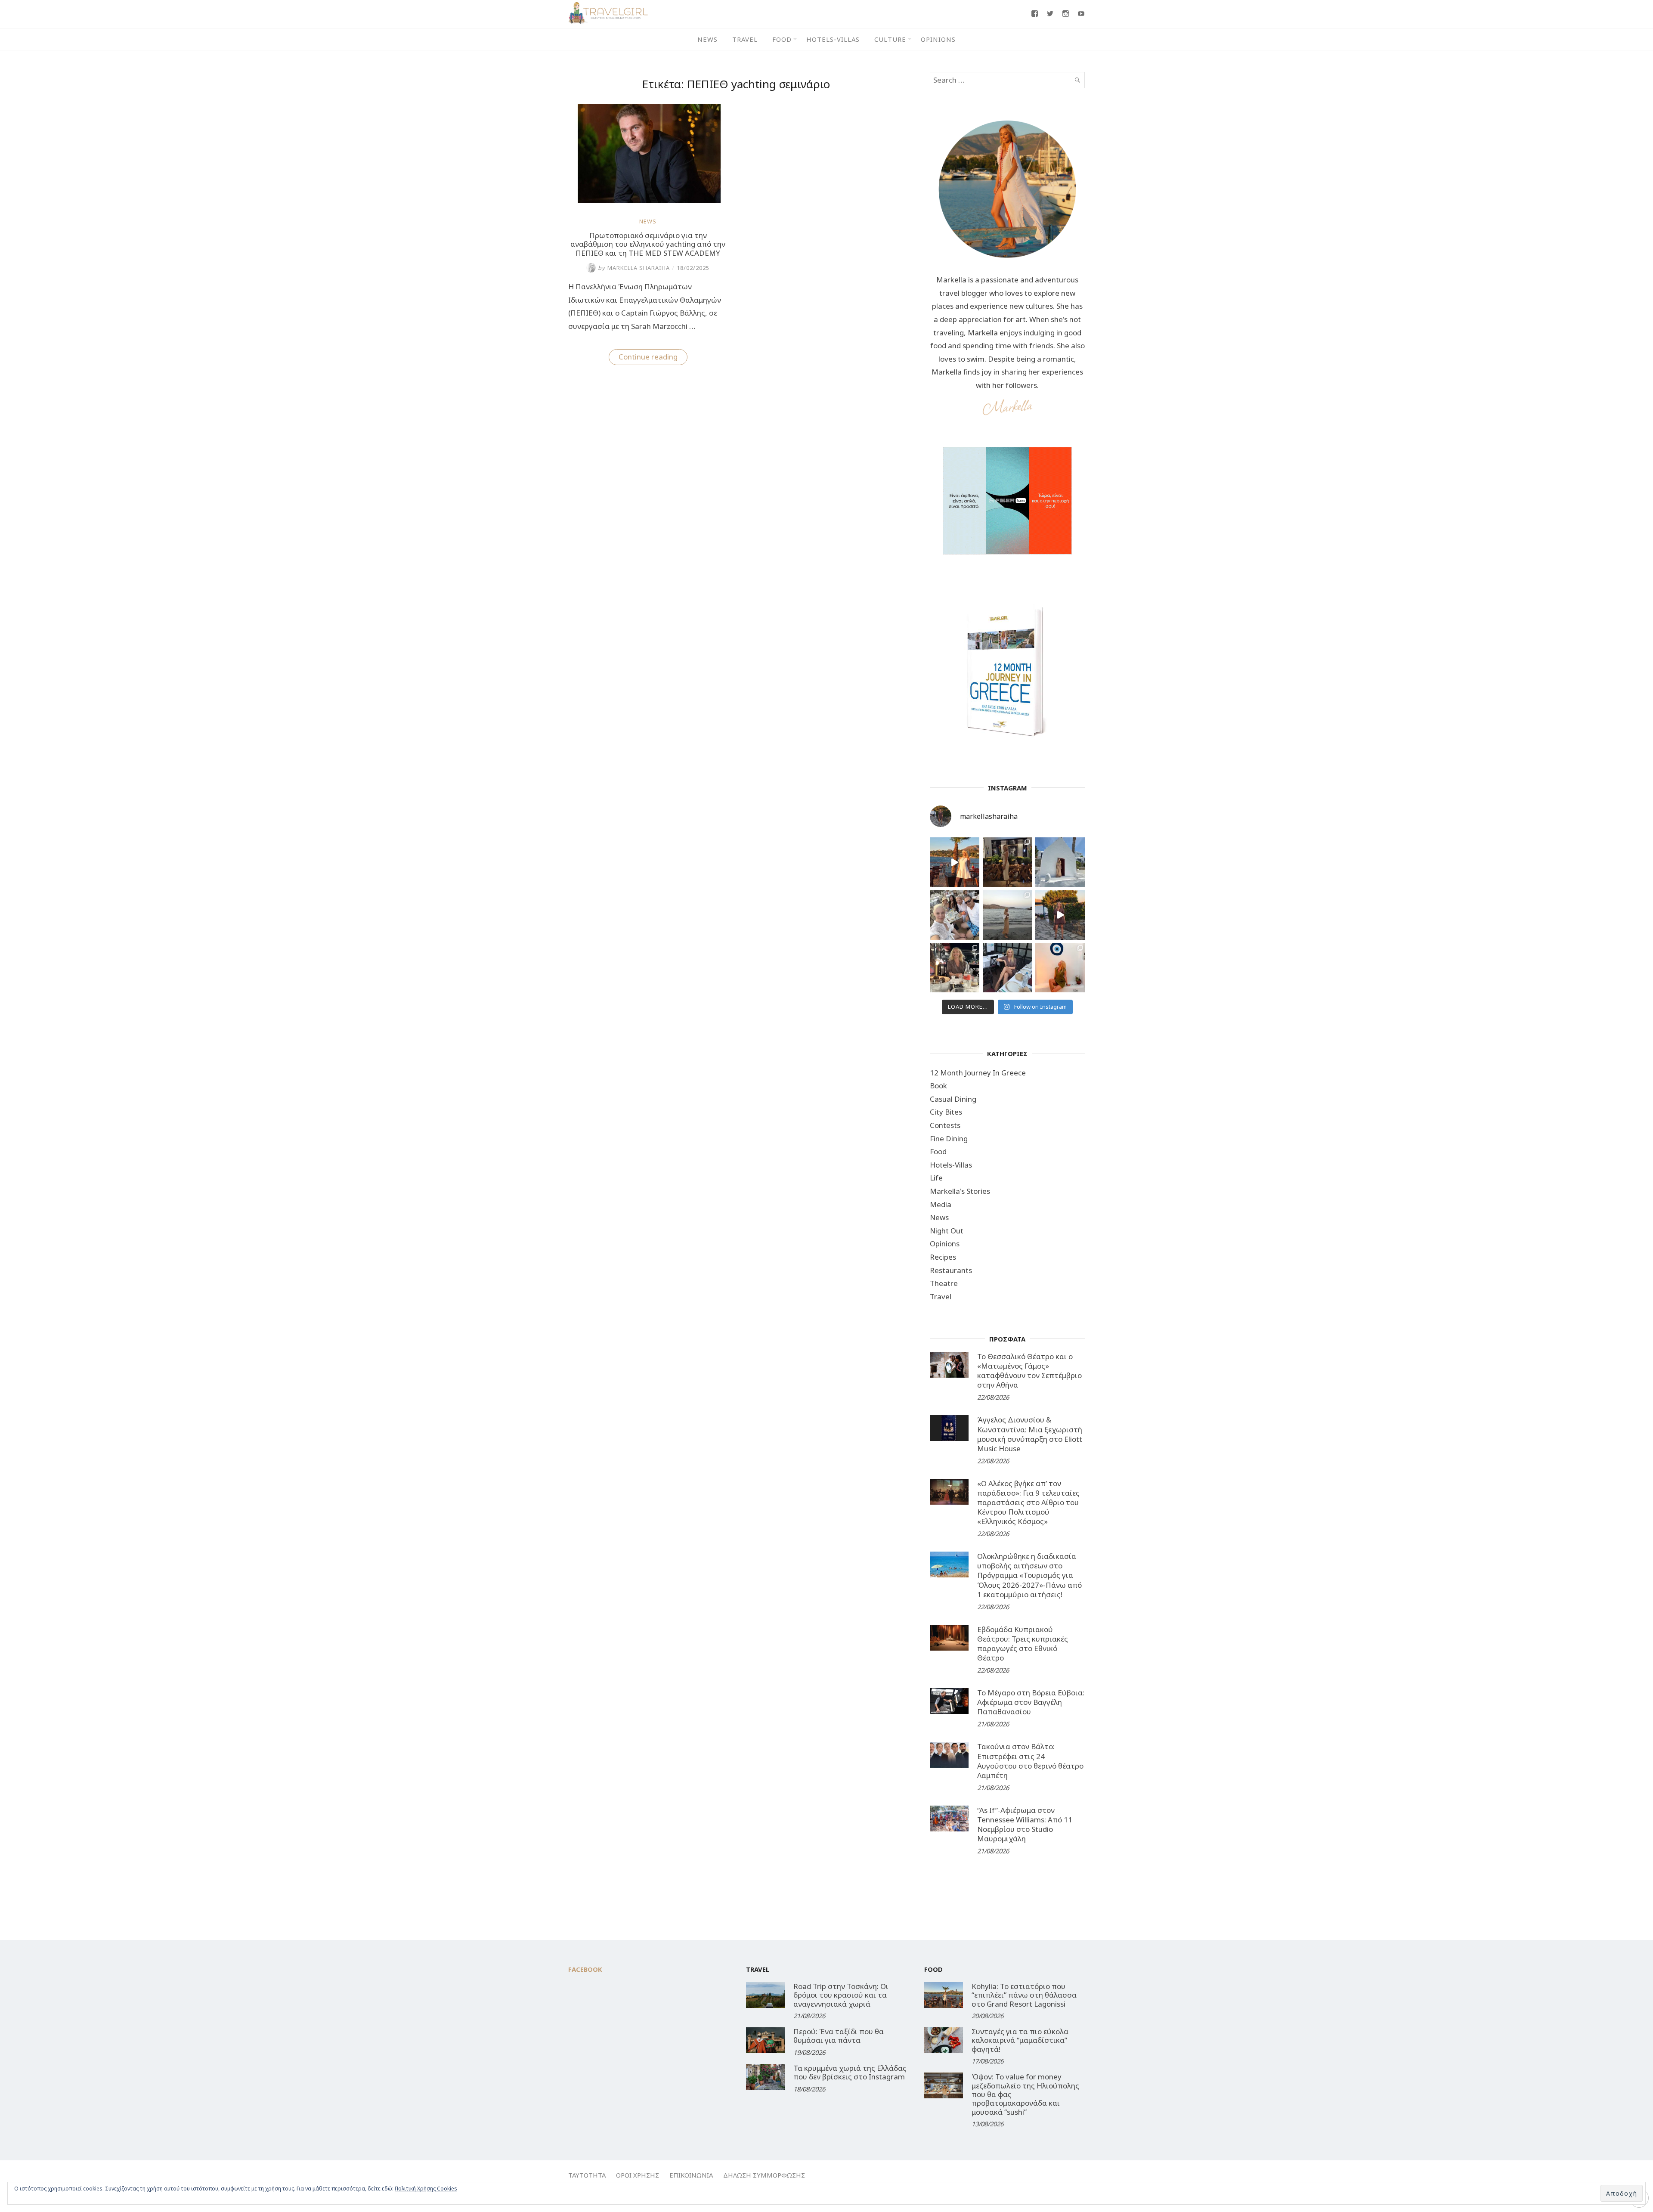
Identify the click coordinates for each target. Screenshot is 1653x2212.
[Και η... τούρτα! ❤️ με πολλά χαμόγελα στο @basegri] (955, 968)
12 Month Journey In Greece (978, 1073)
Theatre (944, 1283)
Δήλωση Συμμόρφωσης (764, 2175)
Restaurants (951, 1270)
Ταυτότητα (587, 2175)
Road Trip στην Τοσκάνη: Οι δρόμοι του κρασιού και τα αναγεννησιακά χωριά (841, 1995)
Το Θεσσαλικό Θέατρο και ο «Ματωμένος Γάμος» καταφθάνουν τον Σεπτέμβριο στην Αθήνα (1029, 1371)
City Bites (946, 1112)
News (707, 39)
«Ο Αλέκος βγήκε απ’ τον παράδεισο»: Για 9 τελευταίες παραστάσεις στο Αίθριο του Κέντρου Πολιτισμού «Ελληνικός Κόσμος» (1028, 1502)
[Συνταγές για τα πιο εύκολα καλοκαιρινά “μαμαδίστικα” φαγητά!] (944, 2040)
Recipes (943, 1257)
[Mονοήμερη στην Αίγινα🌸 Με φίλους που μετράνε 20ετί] (955, 915)
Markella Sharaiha (634, 268)
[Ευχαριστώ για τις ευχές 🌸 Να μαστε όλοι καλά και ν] (1008, 862)
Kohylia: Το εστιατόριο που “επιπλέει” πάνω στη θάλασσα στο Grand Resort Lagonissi (1024, 1995)
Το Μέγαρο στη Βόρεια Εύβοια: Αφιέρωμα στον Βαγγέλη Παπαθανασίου (1031, 1702)
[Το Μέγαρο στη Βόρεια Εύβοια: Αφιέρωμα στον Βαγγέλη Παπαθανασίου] (949, 1701)
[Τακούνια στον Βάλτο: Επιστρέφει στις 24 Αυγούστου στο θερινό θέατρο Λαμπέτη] (949, 1755)
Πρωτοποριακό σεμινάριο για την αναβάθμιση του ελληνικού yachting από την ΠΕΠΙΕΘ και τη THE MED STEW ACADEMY (648, 244)
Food (782, 39)
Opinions (938, 39)
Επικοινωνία (691, 2175)
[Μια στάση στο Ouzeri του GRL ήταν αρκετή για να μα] (1060, 915)
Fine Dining (949, 1139)
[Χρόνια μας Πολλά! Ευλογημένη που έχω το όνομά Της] (1060, 862)
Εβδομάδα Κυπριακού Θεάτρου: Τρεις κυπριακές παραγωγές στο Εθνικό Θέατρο (1023, 1644)
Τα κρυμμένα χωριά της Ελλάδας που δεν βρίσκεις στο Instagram (850, 2072)
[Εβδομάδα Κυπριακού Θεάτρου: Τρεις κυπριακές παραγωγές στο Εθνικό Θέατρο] (949, 1638)
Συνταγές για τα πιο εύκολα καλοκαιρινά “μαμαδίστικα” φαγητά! (1020, 2040)
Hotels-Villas (833, 39)
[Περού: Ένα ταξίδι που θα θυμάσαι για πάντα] (765, 2040)
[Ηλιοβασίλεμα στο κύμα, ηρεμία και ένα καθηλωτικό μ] (955, 862)
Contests (945, 1125)
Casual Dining (953, 1099)
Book (938, 1086)
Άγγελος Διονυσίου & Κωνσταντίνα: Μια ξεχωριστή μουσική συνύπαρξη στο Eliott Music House (1030, 1434)
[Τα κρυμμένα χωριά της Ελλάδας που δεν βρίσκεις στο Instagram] (765, 2077)
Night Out (947, 1231)
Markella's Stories (960, 1191)
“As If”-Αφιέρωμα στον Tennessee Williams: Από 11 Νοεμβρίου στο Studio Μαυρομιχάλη (1025, 1824)
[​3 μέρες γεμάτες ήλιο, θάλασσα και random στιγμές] (1060, 968)
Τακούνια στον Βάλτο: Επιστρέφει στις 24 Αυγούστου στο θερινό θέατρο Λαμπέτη (1030, 1761)
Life (936, 1178)
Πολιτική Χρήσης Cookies (426, 2189)
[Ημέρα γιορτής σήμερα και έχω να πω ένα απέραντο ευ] (1008, 968)
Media (941, 1204)
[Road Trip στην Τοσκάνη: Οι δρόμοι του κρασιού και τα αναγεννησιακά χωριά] (765, 1995)
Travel (745, 39)
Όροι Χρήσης (638, 2175)
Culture (890, 39)
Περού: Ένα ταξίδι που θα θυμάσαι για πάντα (839, 2036)
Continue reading (653, 358)
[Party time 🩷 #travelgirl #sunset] (1008, 915)
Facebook (585, 1969)
